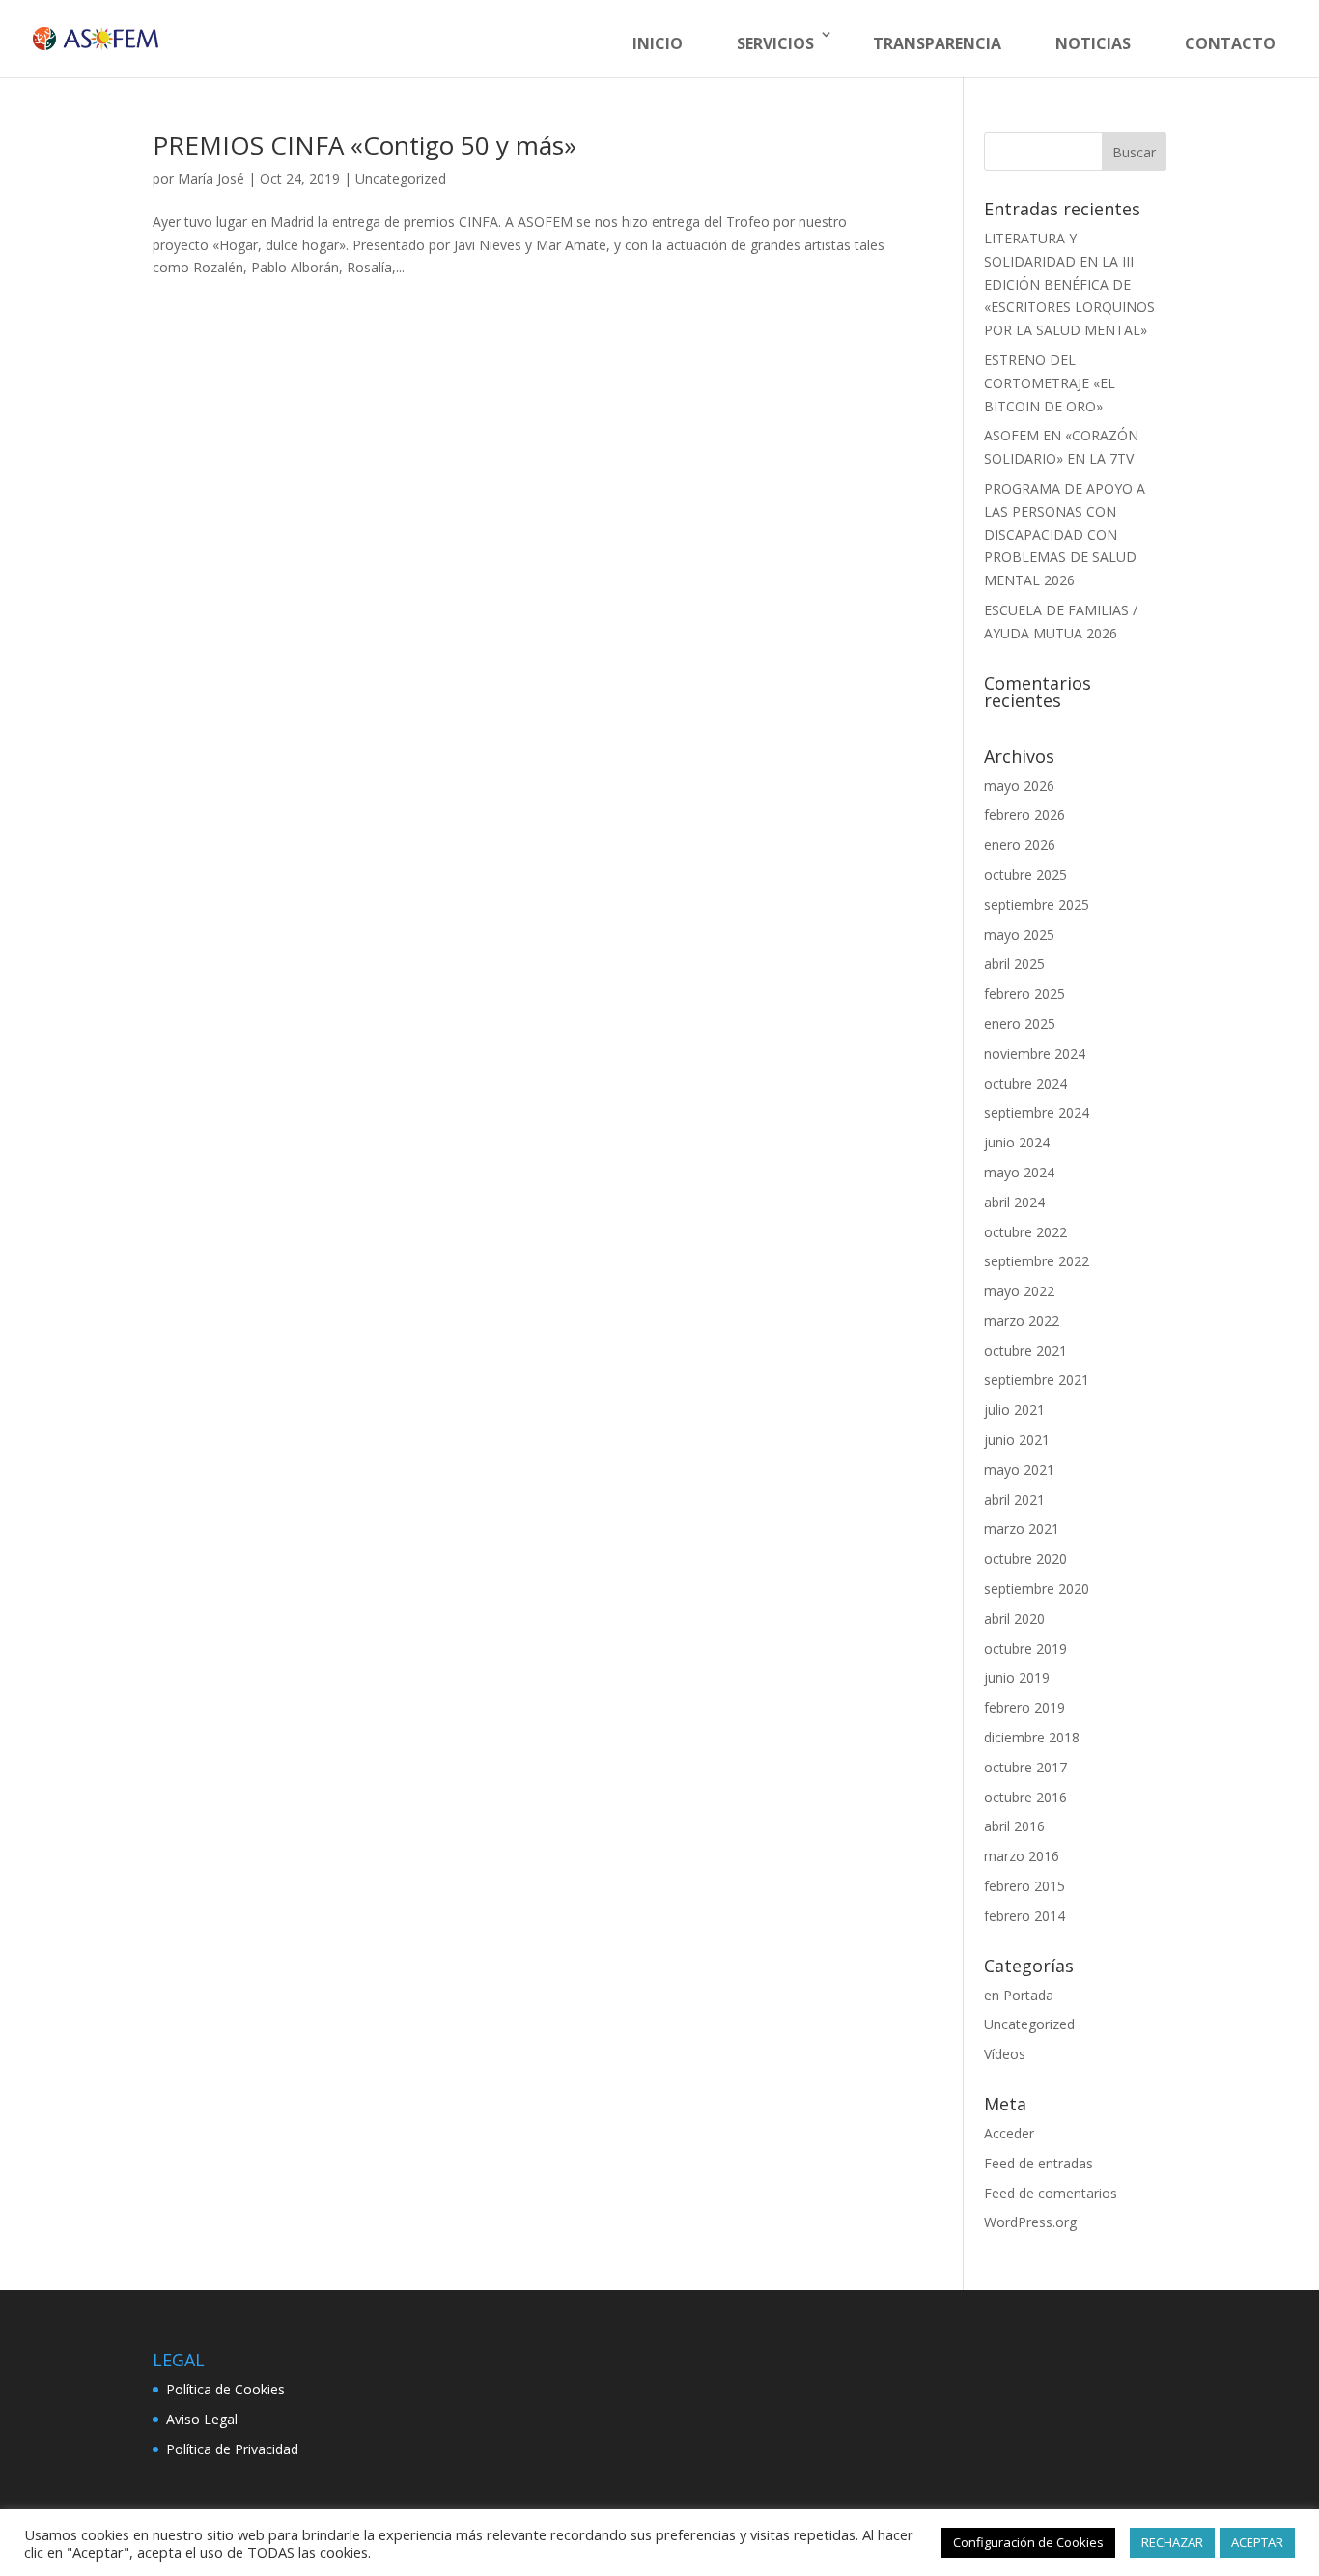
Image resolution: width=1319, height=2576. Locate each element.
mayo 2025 (1019, 934)
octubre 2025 (1025, 875)
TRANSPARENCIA (937, 43)
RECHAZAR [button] (1172, 2542)
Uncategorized (401, 178)
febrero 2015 (1024, 1886)
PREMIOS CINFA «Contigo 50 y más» (365, 145)
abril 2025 (1014, 963)
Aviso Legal (202, 2419)
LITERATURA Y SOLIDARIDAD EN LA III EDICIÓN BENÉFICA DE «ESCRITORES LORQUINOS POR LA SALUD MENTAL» (1069, 284)
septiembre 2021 (1037, 1380)
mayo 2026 (1019, 786)
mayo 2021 (1019, 1470)
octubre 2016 (1025, 1797)
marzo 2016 (1022, 1856)
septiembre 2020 (1037, 1588)
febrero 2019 (1024, 1707)
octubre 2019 (1025, 1648)
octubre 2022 (1025, 1232)
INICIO (658, 43)
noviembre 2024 (1035, 1053)
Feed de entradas (1038, 2163)
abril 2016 (1014, 1826)
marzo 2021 (1022, 1529)
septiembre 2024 (1037, 1112)
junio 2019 (1017, 1677)
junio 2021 (1017, 1440)
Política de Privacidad (232, 2449)
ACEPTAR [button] (1257, 2542)
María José (211, 178)
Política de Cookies (225, 2389)
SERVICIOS (775, 43)
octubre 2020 (1025, 1558)
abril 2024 (1014, 1202)
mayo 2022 (1019, 1291)
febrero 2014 (1024, 1916)
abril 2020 (1014, 1618)
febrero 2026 (1024, 815)
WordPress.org (1030, 2222)
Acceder (1009, 2133)
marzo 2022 (1022, 1321)
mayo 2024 (1019, 1172)
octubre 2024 (1025, 1083)
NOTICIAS (1093, 43)
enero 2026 (1020, 845)
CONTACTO (1230, 43)
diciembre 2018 (1032, 1737)
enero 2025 (1020, 1023)
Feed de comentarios (1051, 2193)
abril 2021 (1014, 1500)
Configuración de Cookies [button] (1028, 2542)
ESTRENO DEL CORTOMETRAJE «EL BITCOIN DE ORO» (1050, 383)
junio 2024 (1017, 1142)
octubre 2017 (1025, 1767)
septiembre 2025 (1037, 905)
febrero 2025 (1024, 993)
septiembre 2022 (1037, 1261)
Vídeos (1005, 2054)
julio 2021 (1014, 1410)
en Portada (1019, 1995)
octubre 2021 (1025, 1351)
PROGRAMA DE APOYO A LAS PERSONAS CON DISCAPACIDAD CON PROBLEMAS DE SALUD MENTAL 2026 (1065, 534)
